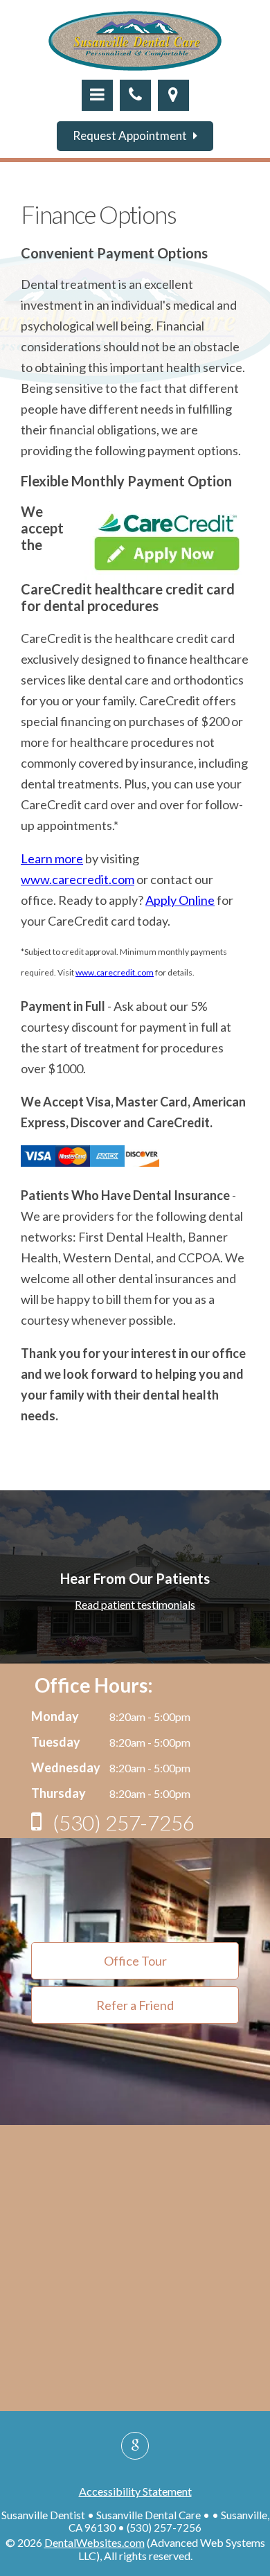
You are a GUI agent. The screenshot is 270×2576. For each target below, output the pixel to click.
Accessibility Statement (135, 2491)
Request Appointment (133, 135)
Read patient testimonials (135, 1604)
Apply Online (180, 900)
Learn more (52, 858)
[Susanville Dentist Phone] (135, 95)
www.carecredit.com (78, 879)
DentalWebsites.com (94, 2542)
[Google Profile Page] (135, 2446)
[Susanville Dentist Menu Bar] (97, 95)
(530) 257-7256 (121, 1822)
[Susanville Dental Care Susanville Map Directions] (173, 95)
